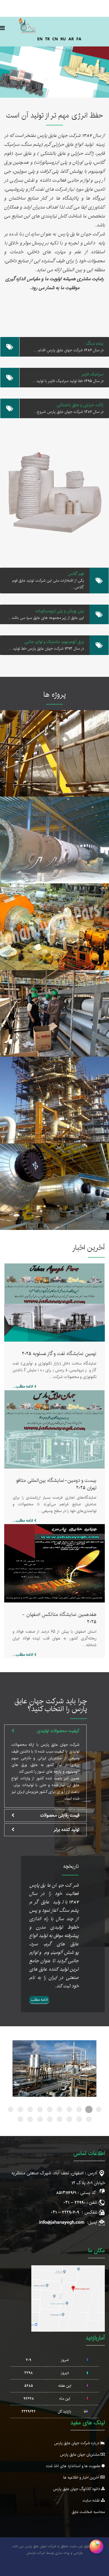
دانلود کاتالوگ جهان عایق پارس (77, 2489)
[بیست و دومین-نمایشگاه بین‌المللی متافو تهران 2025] (54, 1429)
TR (47, 39)
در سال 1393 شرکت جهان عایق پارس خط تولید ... (46, 649)
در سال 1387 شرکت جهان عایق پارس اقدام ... (68, 350)
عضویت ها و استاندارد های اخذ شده (74, 2466)
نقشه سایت (92, 2500)
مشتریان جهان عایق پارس (80, 2455)
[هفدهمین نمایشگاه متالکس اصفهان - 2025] (54, 1563)
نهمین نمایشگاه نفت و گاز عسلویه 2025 (59, 1354)
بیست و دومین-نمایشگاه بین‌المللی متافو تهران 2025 (56, 1484)
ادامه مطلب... (23, 1386)
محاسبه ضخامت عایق (88, 2512)
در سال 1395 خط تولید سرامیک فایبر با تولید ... (68, 381)
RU (63, 39)
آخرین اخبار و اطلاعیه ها (82, 2477)
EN (40, 39)
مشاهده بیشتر (55, 760)
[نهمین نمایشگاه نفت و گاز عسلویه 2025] (54, 1302)
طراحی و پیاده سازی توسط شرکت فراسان (54, 2553)
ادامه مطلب (39, 2000)
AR (71, 39)
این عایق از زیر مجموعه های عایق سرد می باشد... (46, 618)
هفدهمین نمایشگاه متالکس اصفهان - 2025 (59, 1618)
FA (79, 39)
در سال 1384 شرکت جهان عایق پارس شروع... (69, 412)
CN (55, 39)
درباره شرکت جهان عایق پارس (77, 2443)
